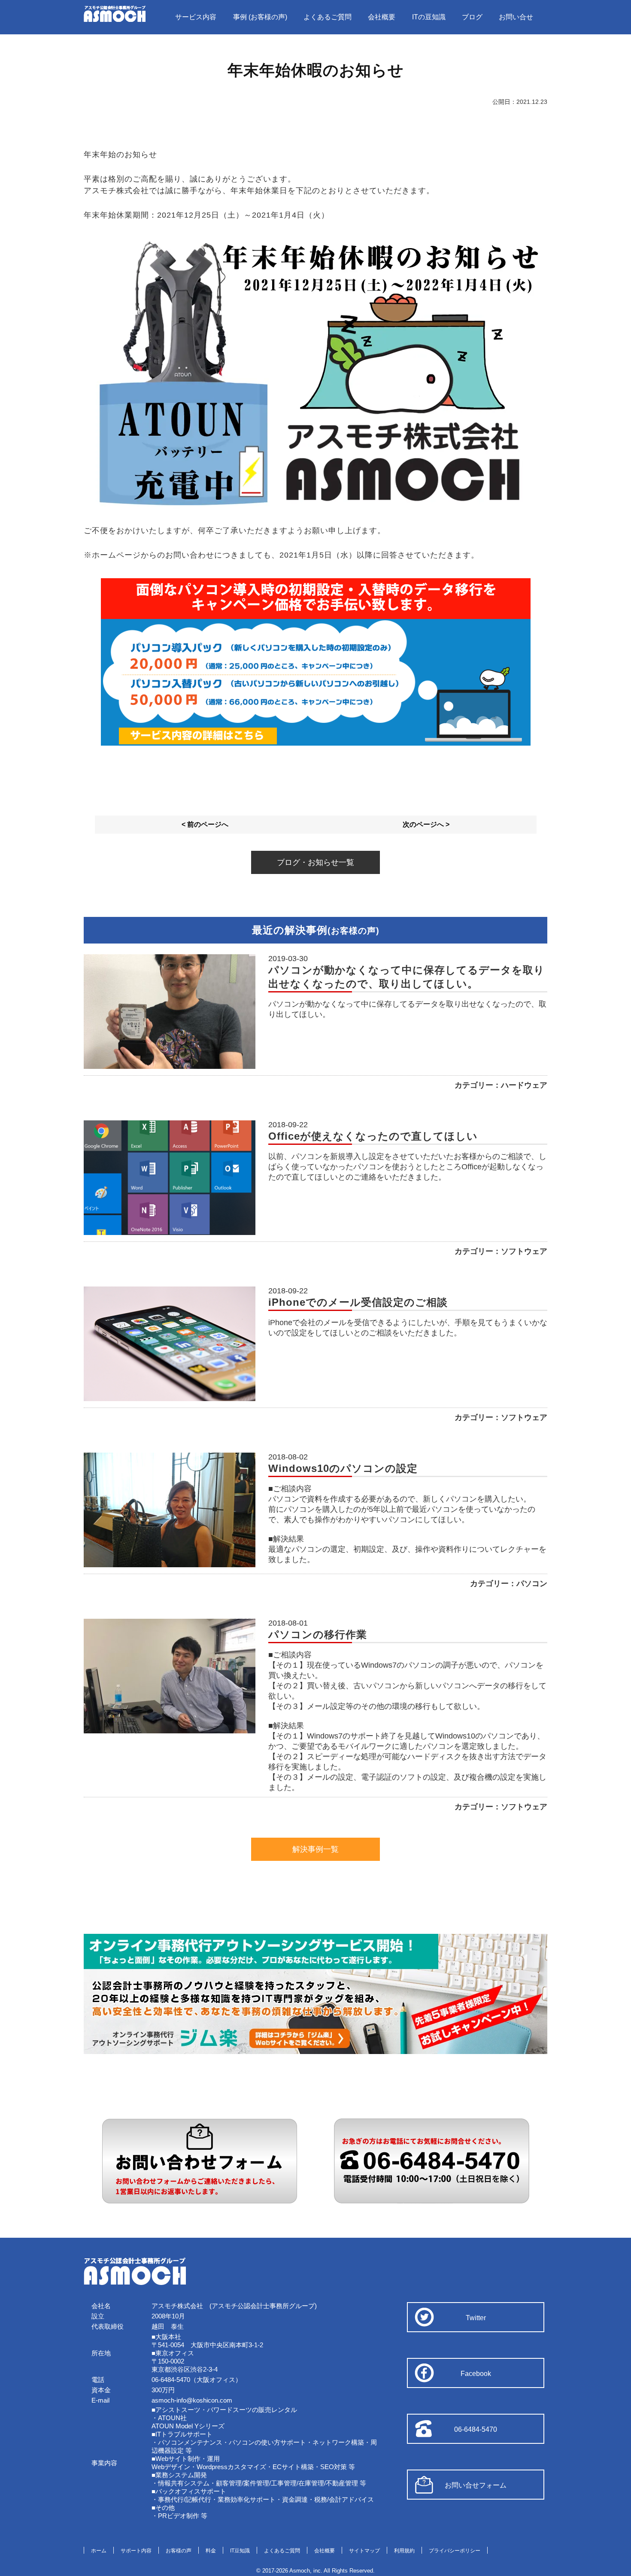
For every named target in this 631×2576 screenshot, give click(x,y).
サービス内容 (196, 17)
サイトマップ (364, 2551)
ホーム (99, 2551)
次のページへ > (426, 824)
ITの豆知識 (429, 17)
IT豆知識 (240, 2551)
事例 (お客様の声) (260, 17)
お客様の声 (179, 2551)
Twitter (476, 2318)
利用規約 (404, 2551)
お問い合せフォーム (476, 2485)
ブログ (472, 17)
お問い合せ (516, 17)
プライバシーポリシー (455, 2551)
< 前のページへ (205, 824)
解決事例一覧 (315, 1849)
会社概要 (382, 17)
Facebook (476, 2374)
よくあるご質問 (328, 17)
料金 (211, 2551)
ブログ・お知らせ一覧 (315, 862)
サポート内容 (136, 2551)
